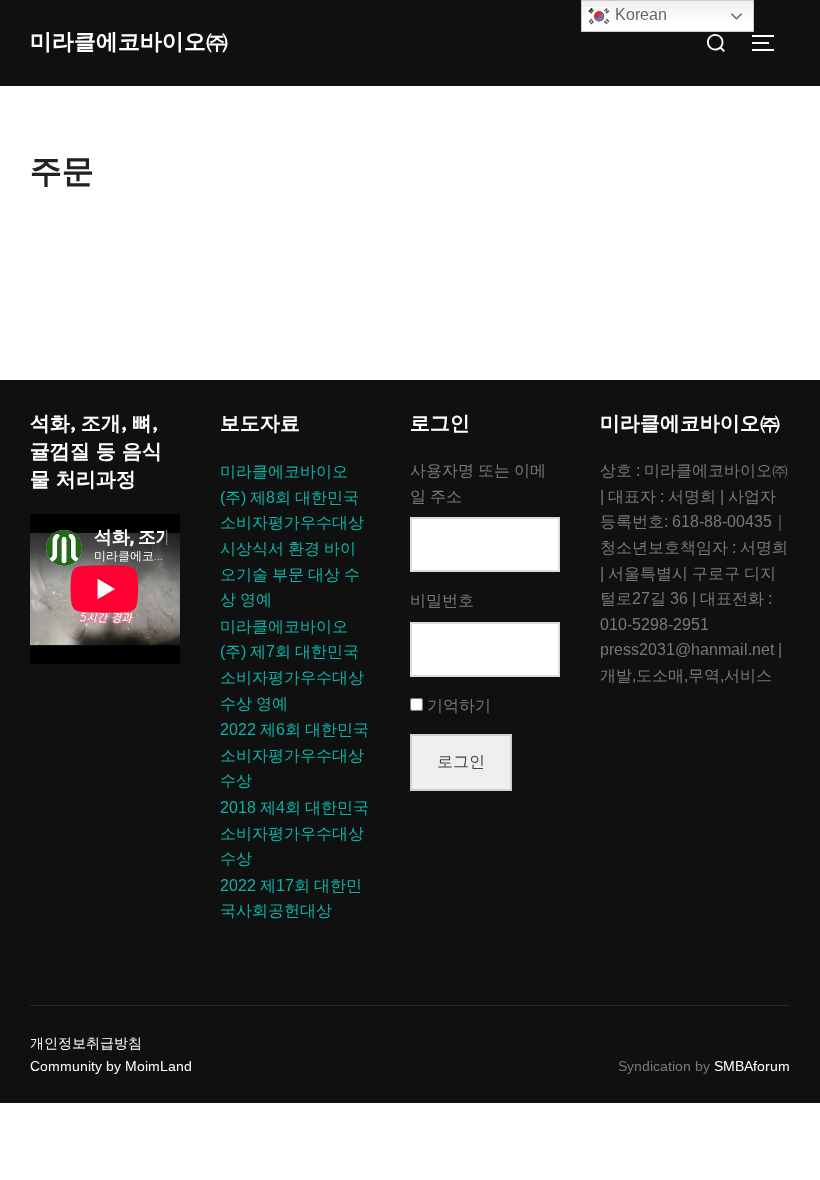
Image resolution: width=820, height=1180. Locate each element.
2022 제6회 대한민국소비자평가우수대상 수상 (294, 755)
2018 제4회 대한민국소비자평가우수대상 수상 (294, 833)
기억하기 (459, 705)
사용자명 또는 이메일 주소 (478, 483)
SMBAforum (752, 1066)
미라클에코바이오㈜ (129, 42)
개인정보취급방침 (86, 1043)
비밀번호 (442, 600)
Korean (639, 14)
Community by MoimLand (111, 1066)
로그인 (461, 761)
